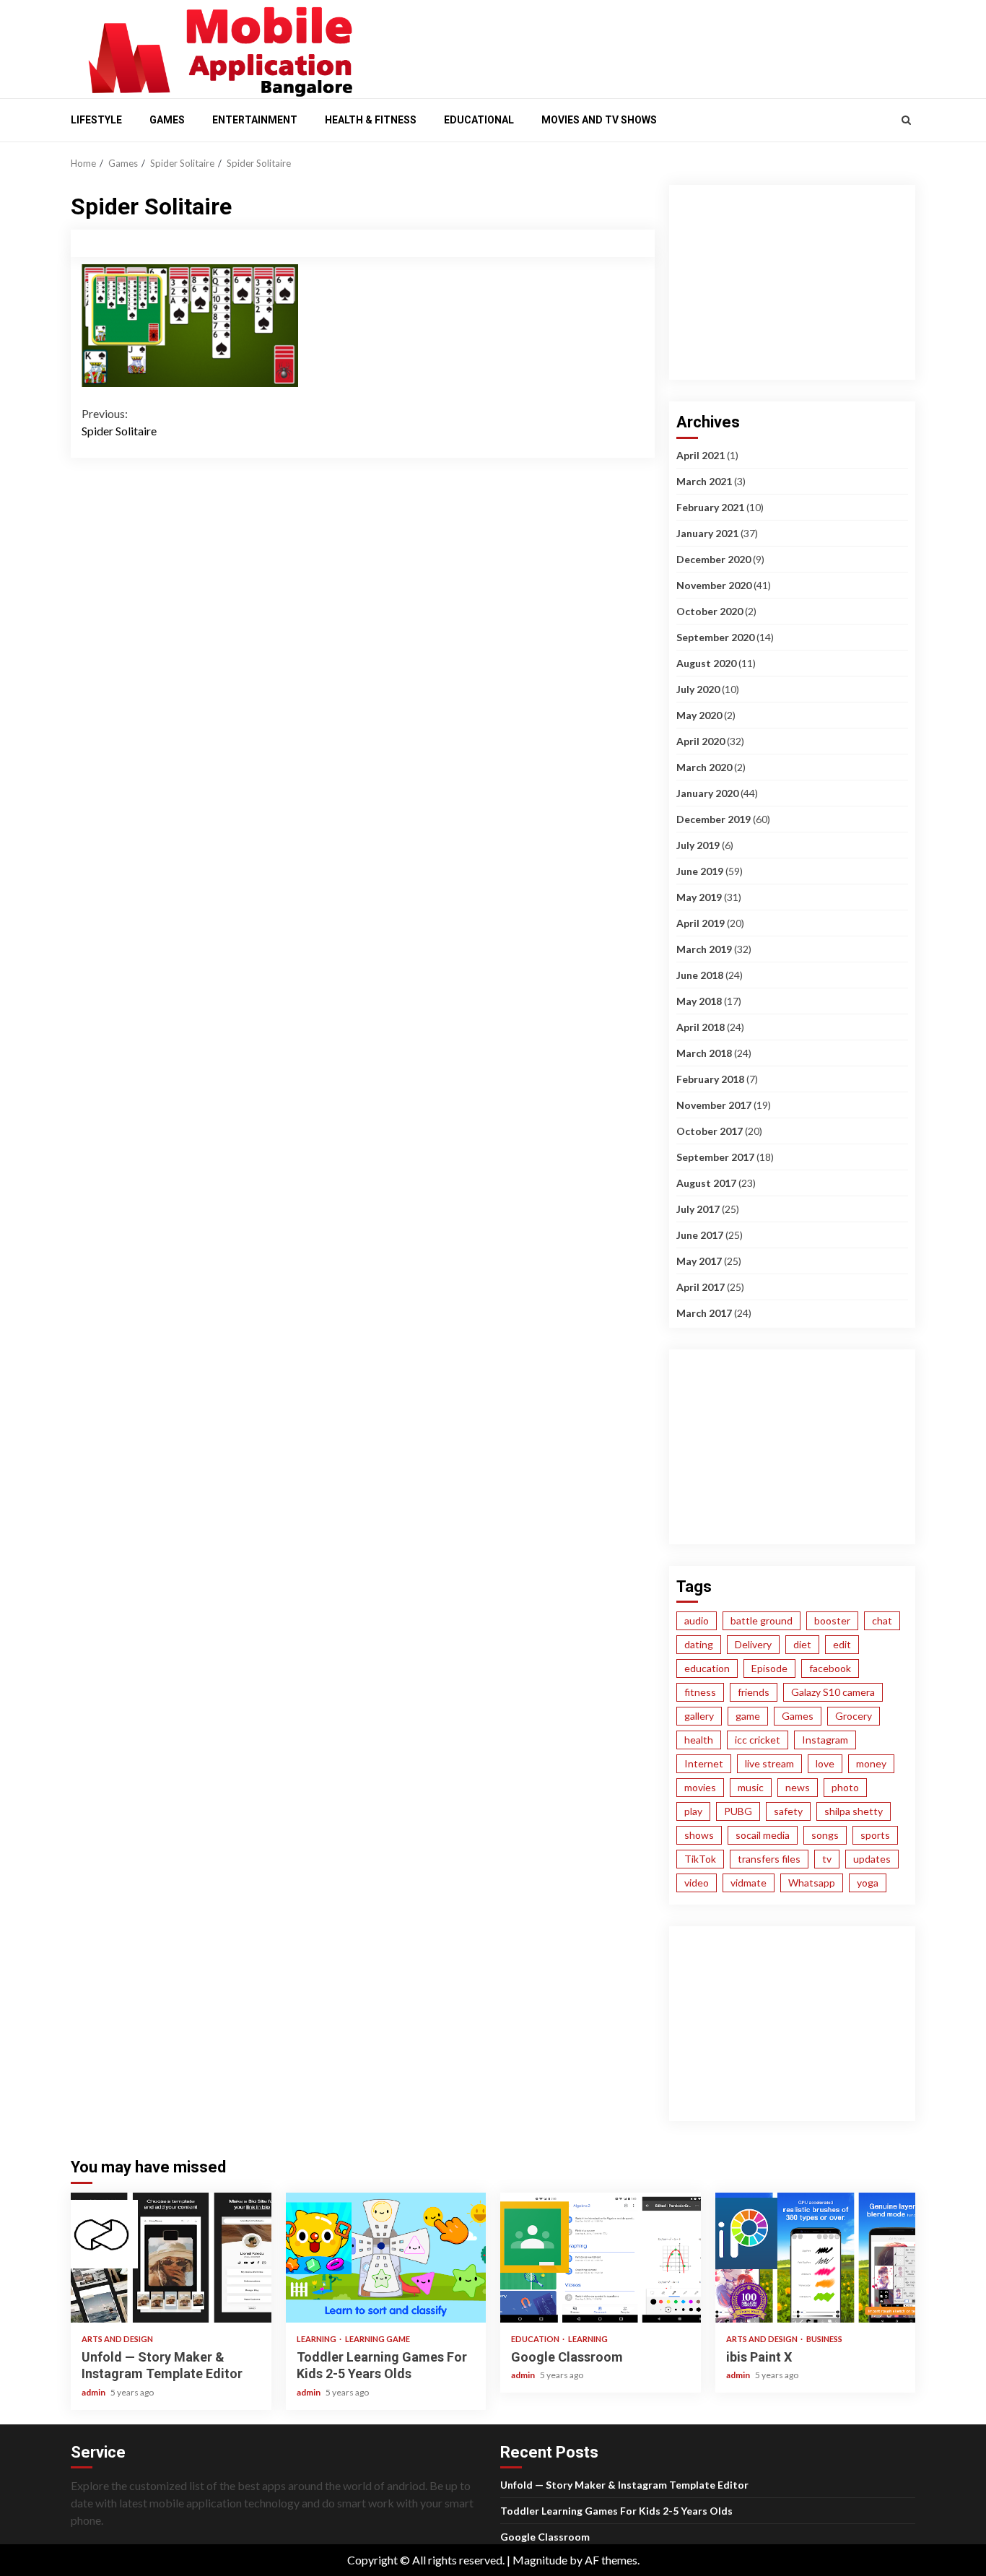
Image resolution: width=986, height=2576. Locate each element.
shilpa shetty (854, 1811)
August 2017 (706, 1183)
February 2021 (710, 507)
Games (167, 120)
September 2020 (715, 637)
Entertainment (255, 120)
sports (875, 1835)
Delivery (753, 1644)
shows (699, 1835)
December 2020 (714, 559)
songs (825, 1835)
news (798, 1787)
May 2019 (699, 897)
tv (827, 1859)
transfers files (769, 1859)
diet (802, 1644)
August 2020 (706, 663)
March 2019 (704, 949)
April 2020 (701, 741)
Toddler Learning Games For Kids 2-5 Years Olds (386, 2258)
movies (700, 1787)
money (871, 1763)
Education (536, 2339)
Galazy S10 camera (833, 1692)
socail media (763, 1835)
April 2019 (701, 923)
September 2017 (715, 1157)
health (699, 1740)
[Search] (906, 120)
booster (832, 1620)
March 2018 (704, 1053)
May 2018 (699, 1001)
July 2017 (698, 1209)
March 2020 (704, 767)
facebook (830, 1668)
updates (872, 1859)
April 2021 (701, 455)
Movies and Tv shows (599, 120)
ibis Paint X (816, 2258)
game (748, 1716)
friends (754, 1692)
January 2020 (707, 793)
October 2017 (710, 1131)
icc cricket (758, 1740)
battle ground (762, 1620)
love (825, 1763)
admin (94, 2392)
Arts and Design (117, 2339)
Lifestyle (96, 120)
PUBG (738, 1811)
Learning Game (378, 2339)
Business (824, 2339)
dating (699, 1644)
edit (842, 1644)
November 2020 (714, 585)
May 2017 (699, 1261)
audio (697, 1620)
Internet (704, 1763)
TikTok (700, 1859)
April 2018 (701, 1027)
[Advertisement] (645, 45)
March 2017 (704, 1313)
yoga (868, 1883)
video (697, 1883)
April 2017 (701, 1287)
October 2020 (710, 611)
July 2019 (698, 845)
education (707, 1668)
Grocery (854, 1716)
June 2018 (700, 975)
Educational (479, 120)
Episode (769, 1668)
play (693, 1811)
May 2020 (699, 715)
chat (882, 1620)
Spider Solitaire (119, 422)
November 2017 (714, 1105)
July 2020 (698, 689)
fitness (700, 1692)
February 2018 (710, 1079)
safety (788, 1811)
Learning (317, 2339)
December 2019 (714, 819)
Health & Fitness (371, 120)
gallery (699, 1716)
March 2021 (704, 481)
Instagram (825, 1740)
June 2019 (700, 871)
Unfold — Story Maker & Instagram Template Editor (171, 2258)
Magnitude (540, 2560)
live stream (769, 1763)
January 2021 (707, 533)
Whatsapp (812, 1883)
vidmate (749, 1883)
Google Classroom (601, 2258)
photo (845, 1787)
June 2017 (700, 1235)
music (751, 1787)
